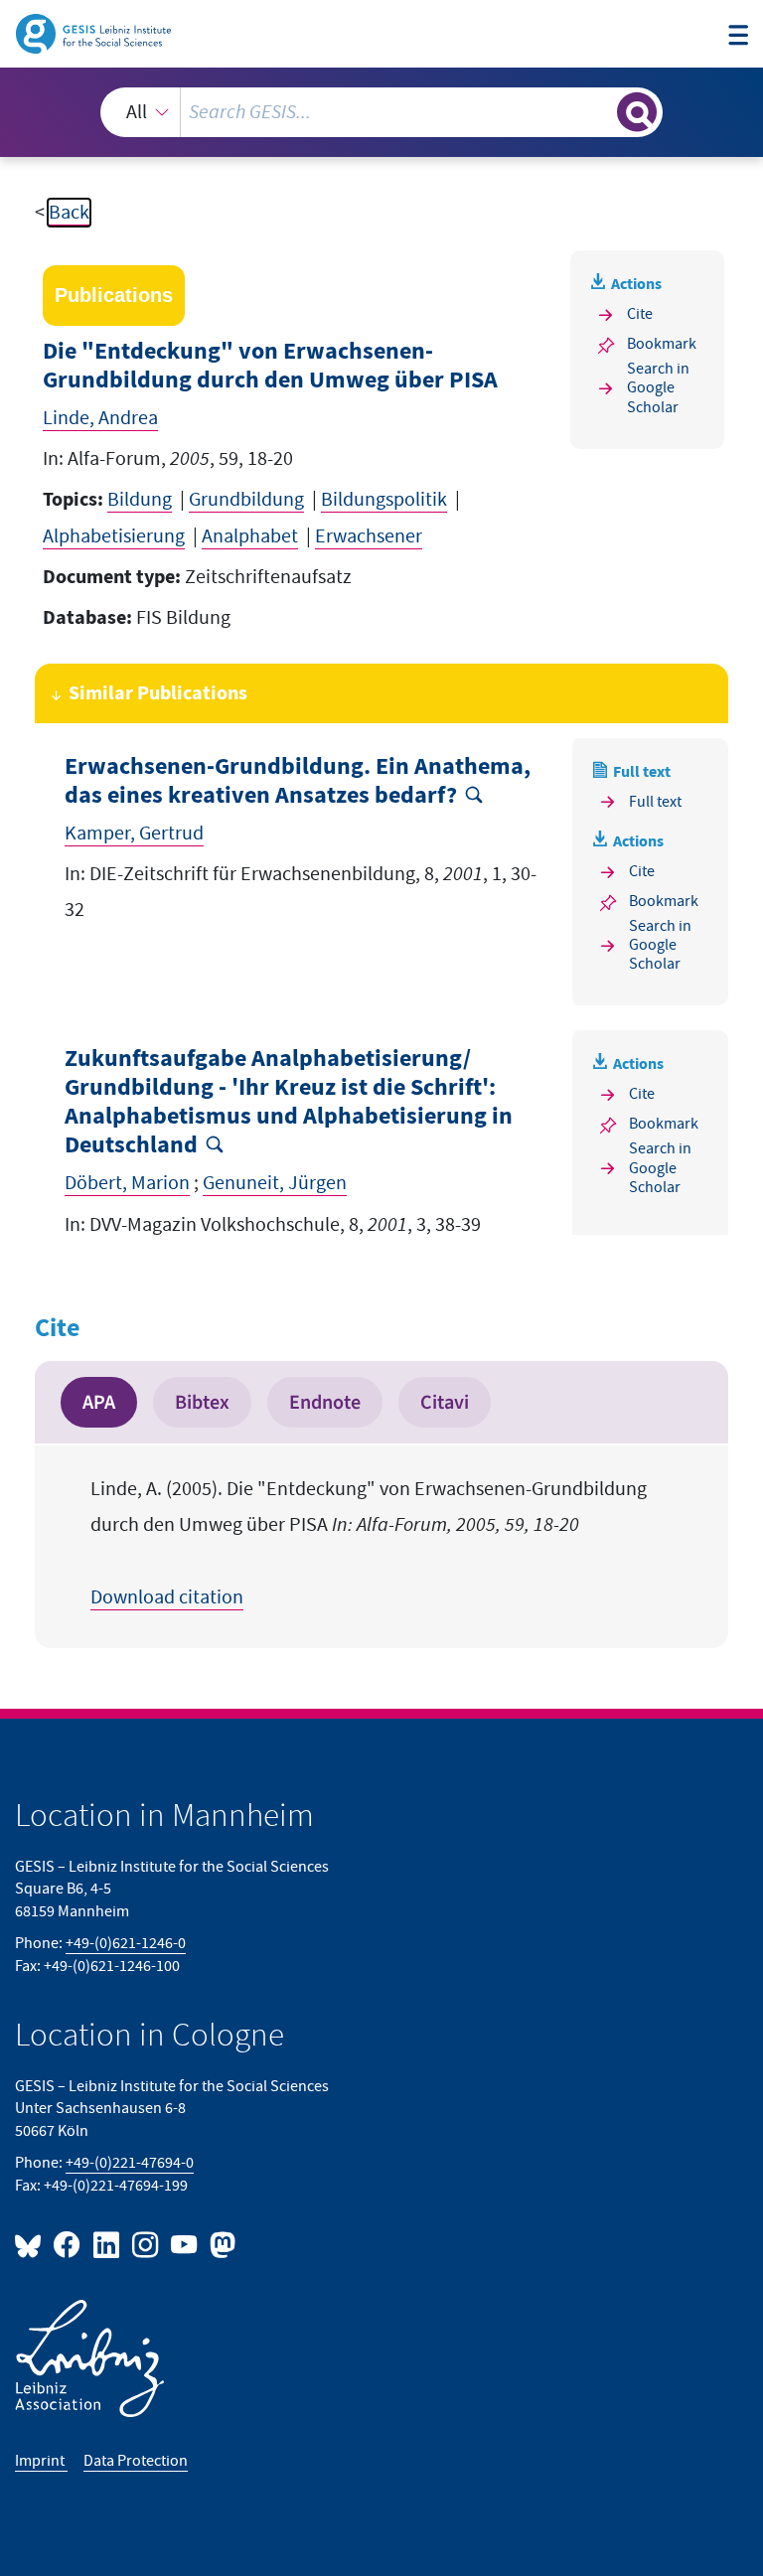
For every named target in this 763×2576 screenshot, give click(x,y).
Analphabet (250, 536)
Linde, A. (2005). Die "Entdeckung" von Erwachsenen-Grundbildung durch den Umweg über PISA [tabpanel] (369, 1543)
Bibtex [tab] (202, 1402)
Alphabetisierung (114, 536)
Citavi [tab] (445, 1402)
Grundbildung (246, 500)
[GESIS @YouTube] (185, 2244)
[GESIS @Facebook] (68, 2244)
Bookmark (662, 344)
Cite (640, 314)
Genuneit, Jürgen (275, 1183)
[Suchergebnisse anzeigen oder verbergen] (637, 112)
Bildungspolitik (384, 500)
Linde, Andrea (100, 418)
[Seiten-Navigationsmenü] (738, 36)
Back (69, 213)
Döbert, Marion (127, 1183)
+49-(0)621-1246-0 (126, 1944)
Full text (655, 802)
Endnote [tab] (325, 1402)
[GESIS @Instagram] (147, 2244)
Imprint (41, 2461)
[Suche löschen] (600, 111)
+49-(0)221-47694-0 (130, 2163)
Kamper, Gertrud (134, 833)
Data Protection (136, 2461)
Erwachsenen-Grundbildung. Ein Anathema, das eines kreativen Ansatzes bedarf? (298, 781)
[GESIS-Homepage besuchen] (95, 33)
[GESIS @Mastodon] (220, 2244)
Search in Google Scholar (658, 388)
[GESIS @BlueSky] (32, 2244)
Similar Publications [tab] (158, 693)
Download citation (167, 1597)
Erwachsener (369, 536)
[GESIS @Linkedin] (107, 2244)
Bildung (140, 500)
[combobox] (381, 112)
